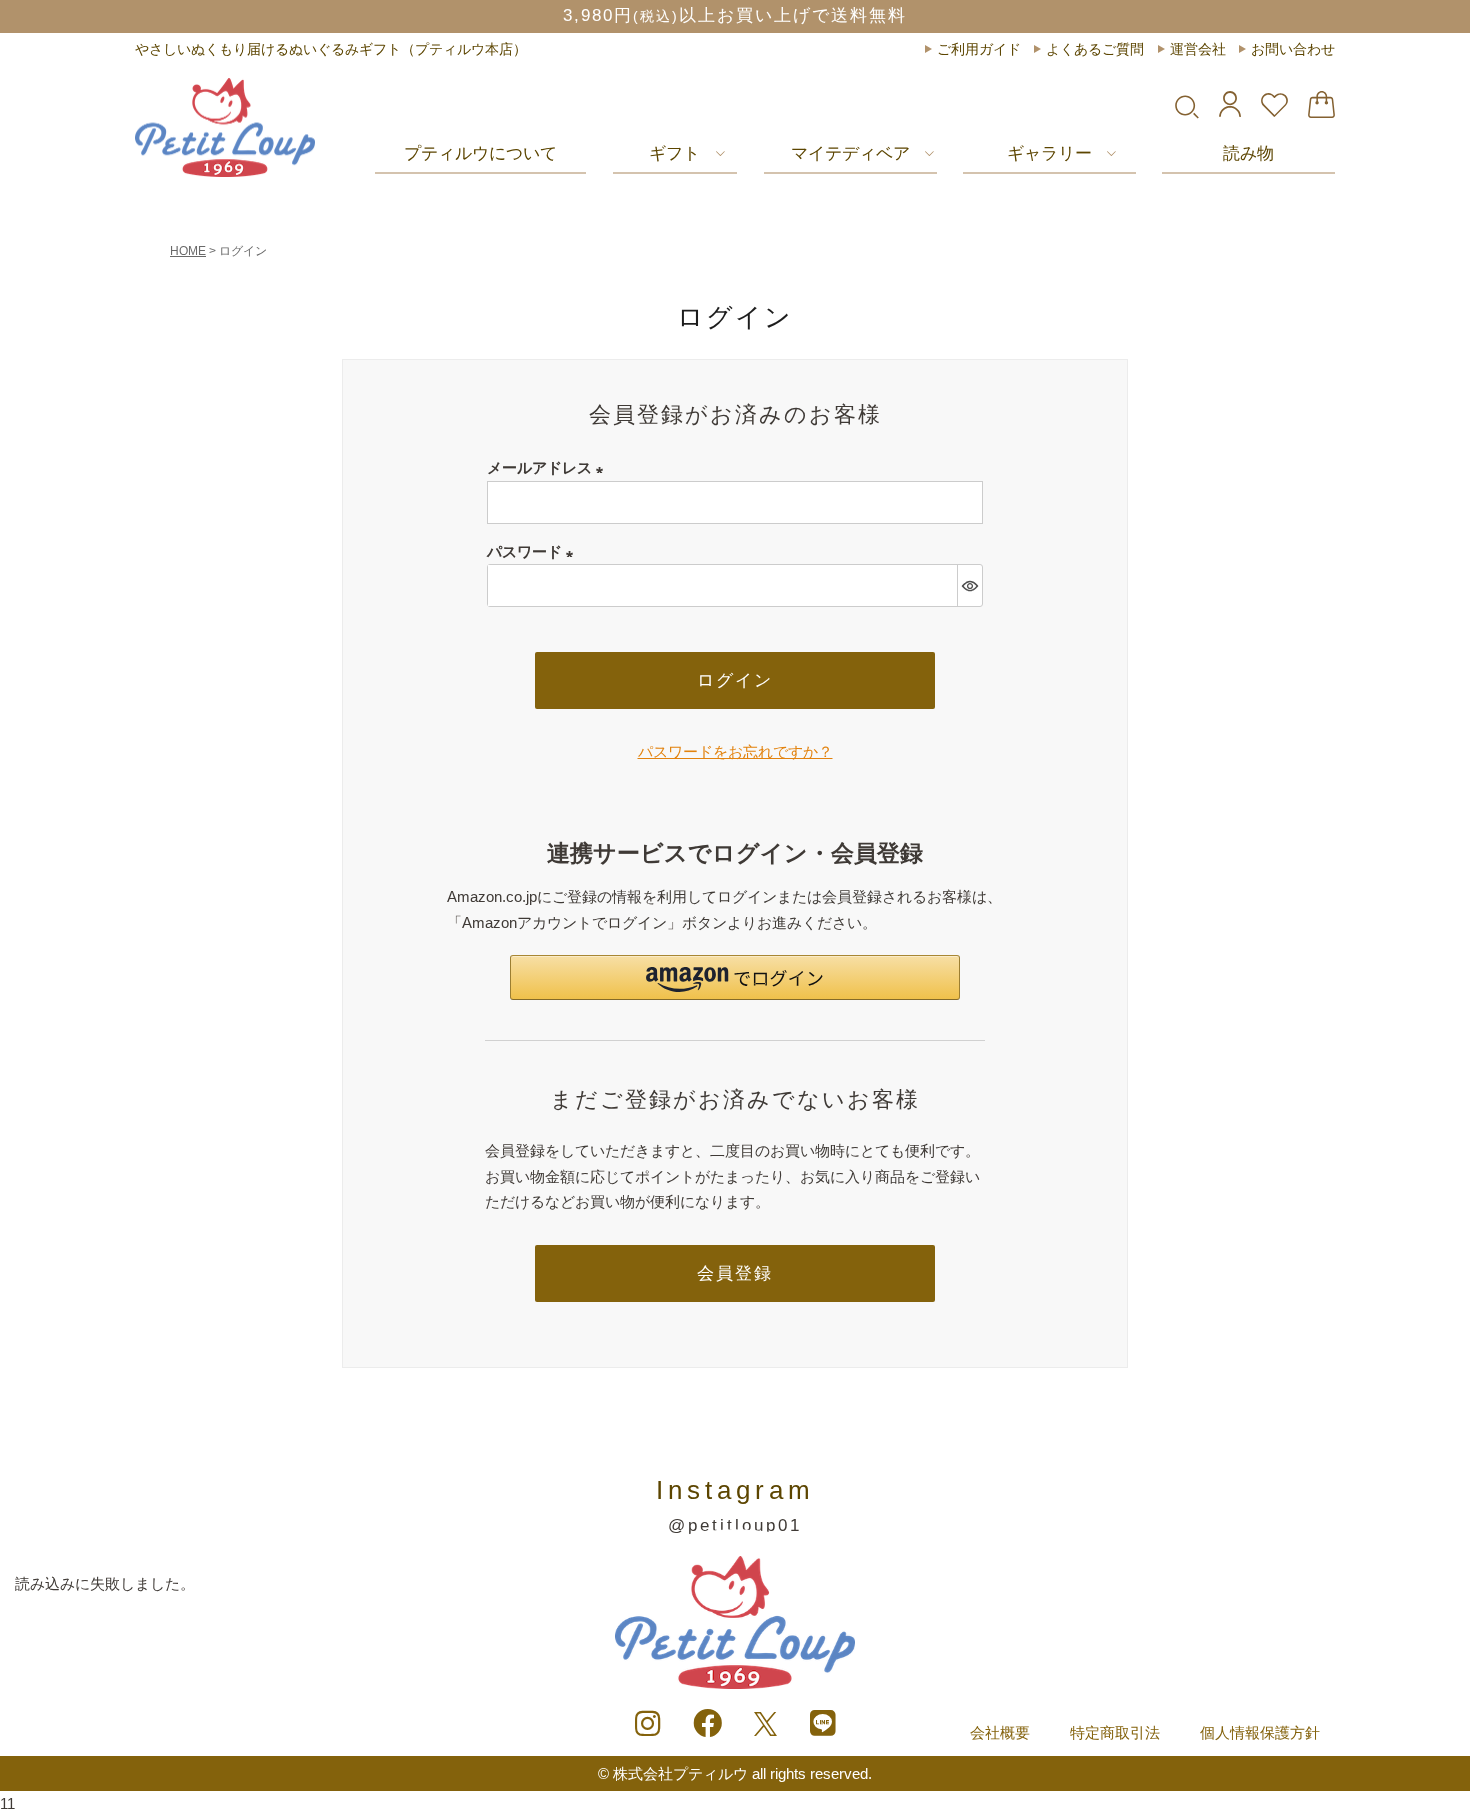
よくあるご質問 (1095, 49)
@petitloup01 (735, 1525)
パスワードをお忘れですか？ (735, 751)
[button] (735, 977)
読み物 (1248, 153)
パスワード (534, 551)
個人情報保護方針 (1260, 1732)
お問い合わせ (1293, 49)
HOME (188, 251)
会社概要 (1000, 1732)
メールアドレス (549, 467)
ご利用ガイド (979, 49)
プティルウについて (480, 153)
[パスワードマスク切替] (969, 585)
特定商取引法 (1115, 1732)
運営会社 (1198, 49)
